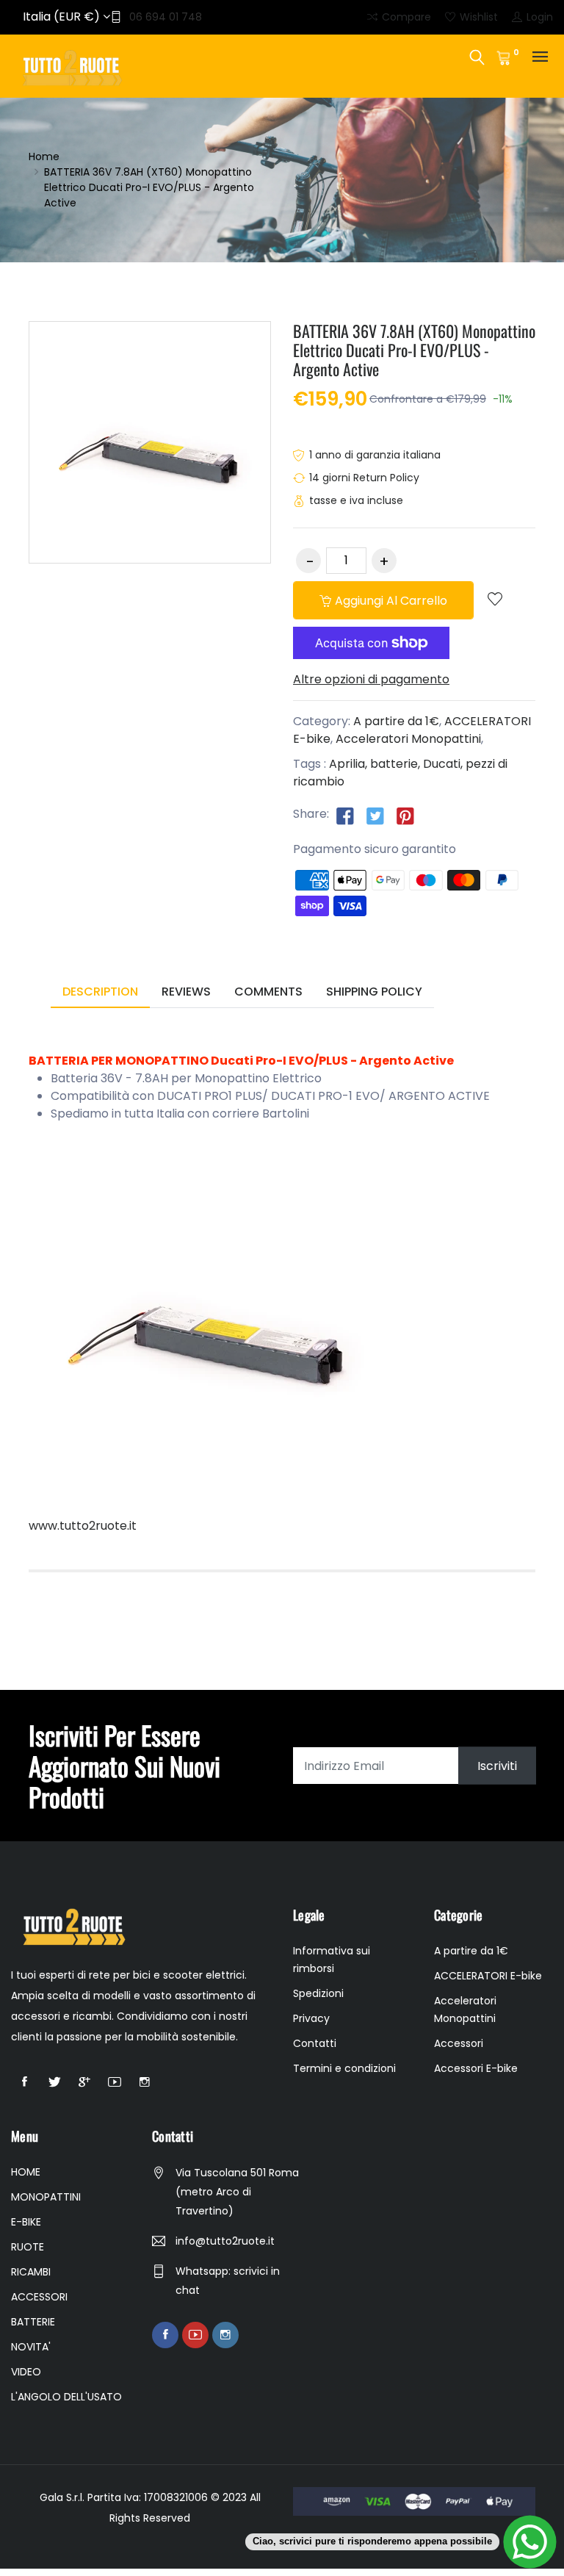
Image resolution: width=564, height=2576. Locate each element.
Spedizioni (318, 1993)
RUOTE (28, 2247)
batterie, (395, 764)
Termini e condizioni (344, 2068)
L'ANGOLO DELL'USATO (66, 2397)
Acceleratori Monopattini (408, 739)
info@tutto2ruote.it (225, 2241)
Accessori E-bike (476, 2068)
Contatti (315, 2043)
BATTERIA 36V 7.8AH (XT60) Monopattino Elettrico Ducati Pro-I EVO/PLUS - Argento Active (414, 350)
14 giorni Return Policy (364, 478)
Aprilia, (348, 764)
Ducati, (443, 764)
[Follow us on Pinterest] (405, 815)
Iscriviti (497, 1766)
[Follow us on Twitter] (375, 815)
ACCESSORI (39, 2297)
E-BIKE (26, 2222)
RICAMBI (31, 2272)
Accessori (459, 2043)
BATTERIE (33, 2322)
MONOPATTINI (46, 2197)
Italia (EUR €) (63, 17)
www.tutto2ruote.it (83, 1526)
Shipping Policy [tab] (374, 992)
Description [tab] (100, 992)
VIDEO (26, 2372)
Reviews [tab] (186, 992)
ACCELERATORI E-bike (488, 1976)
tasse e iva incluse (356, 500)
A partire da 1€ (396, 721)
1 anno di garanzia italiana (375, 455)
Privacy (311, 2018)
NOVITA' (31, 2347)
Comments (268, 992)
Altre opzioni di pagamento (371, 679)
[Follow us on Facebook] (345, 815)
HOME (26, 2172)
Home (44, 156)
